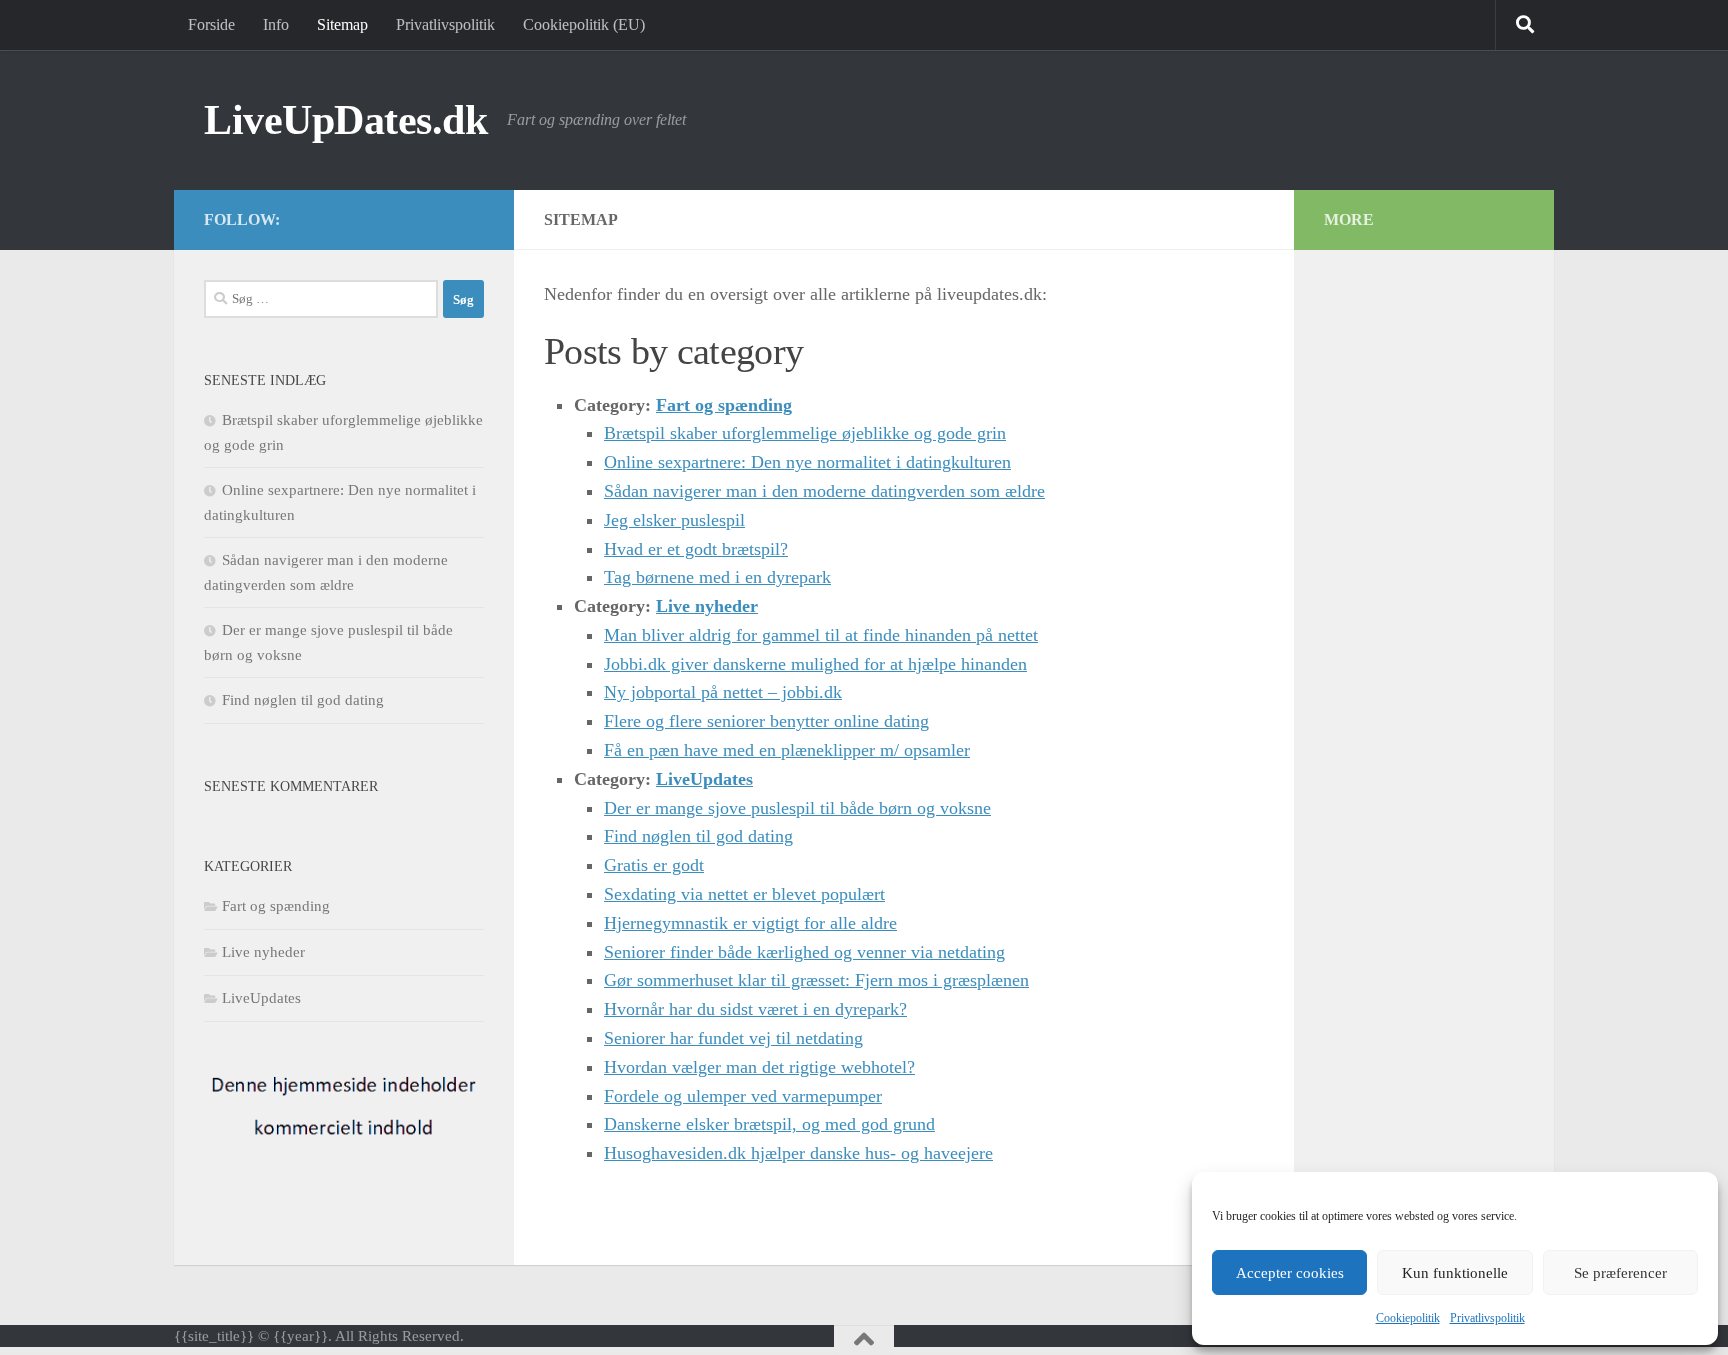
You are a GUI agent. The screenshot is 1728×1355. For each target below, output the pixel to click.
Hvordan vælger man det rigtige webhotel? (759, 1067)
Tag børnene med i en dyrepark (717, 577)
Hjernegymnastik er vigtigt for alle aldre (750, 923)
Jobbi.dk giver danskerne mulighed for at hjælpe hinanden (815, 664)
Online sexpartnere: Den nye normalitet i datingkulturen (807, 462)
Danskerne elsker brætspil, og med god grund (769, 1124)
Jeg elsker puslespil (674, 520)
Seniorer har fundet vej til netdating (733, 1038)
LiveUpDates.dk (345, 120)
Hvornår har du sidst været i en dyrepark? (755, 1009)
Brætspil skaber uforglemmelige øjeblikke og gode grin (805, 433)
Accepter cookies (1290, 1273)
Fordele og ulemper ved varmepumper (743, 1096)
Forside (211, 24)
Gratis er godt (654, 865)
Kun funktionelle (1455, 1273)
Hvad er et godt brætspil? (696, 549)
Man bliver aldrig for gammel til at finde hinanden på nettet (821, 635)
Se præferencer (1620, 1273)
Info (276, 24)
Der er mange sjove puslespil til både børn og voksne (797, 808)
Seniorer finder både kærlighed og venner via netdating (804, 952)
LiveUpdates (704, 779)
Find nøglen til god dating (698, 836)
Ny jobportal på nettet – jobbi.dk (723, 692)
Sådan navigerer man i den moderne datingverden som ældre (824, 491)
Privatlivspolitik (1487, 1318)
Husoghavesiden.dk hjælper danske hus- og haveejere (798, 1153)
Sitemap (342, 24)
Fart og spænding (724, 405)
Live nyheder (707, 606)
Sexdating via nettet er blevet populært (744, 894)
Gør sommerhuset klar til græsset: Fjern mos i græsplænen (816, 980)
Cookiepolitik (1408, 1318)
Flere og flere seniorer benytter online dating (766, 721)
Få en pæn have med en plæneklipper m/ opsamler (787, 750)
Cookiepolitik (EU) (584, 24)
